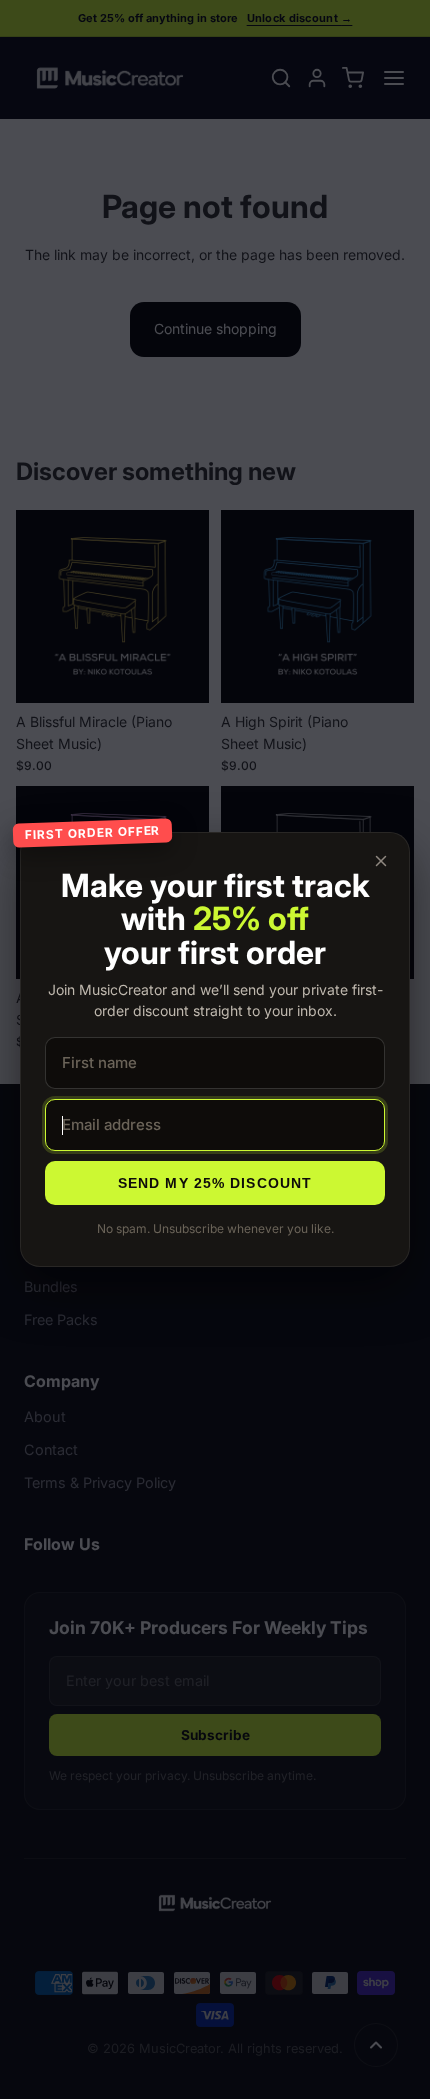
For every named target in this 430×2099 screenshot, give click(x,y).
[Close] (381, 861)
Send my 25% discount (215, 1183)
